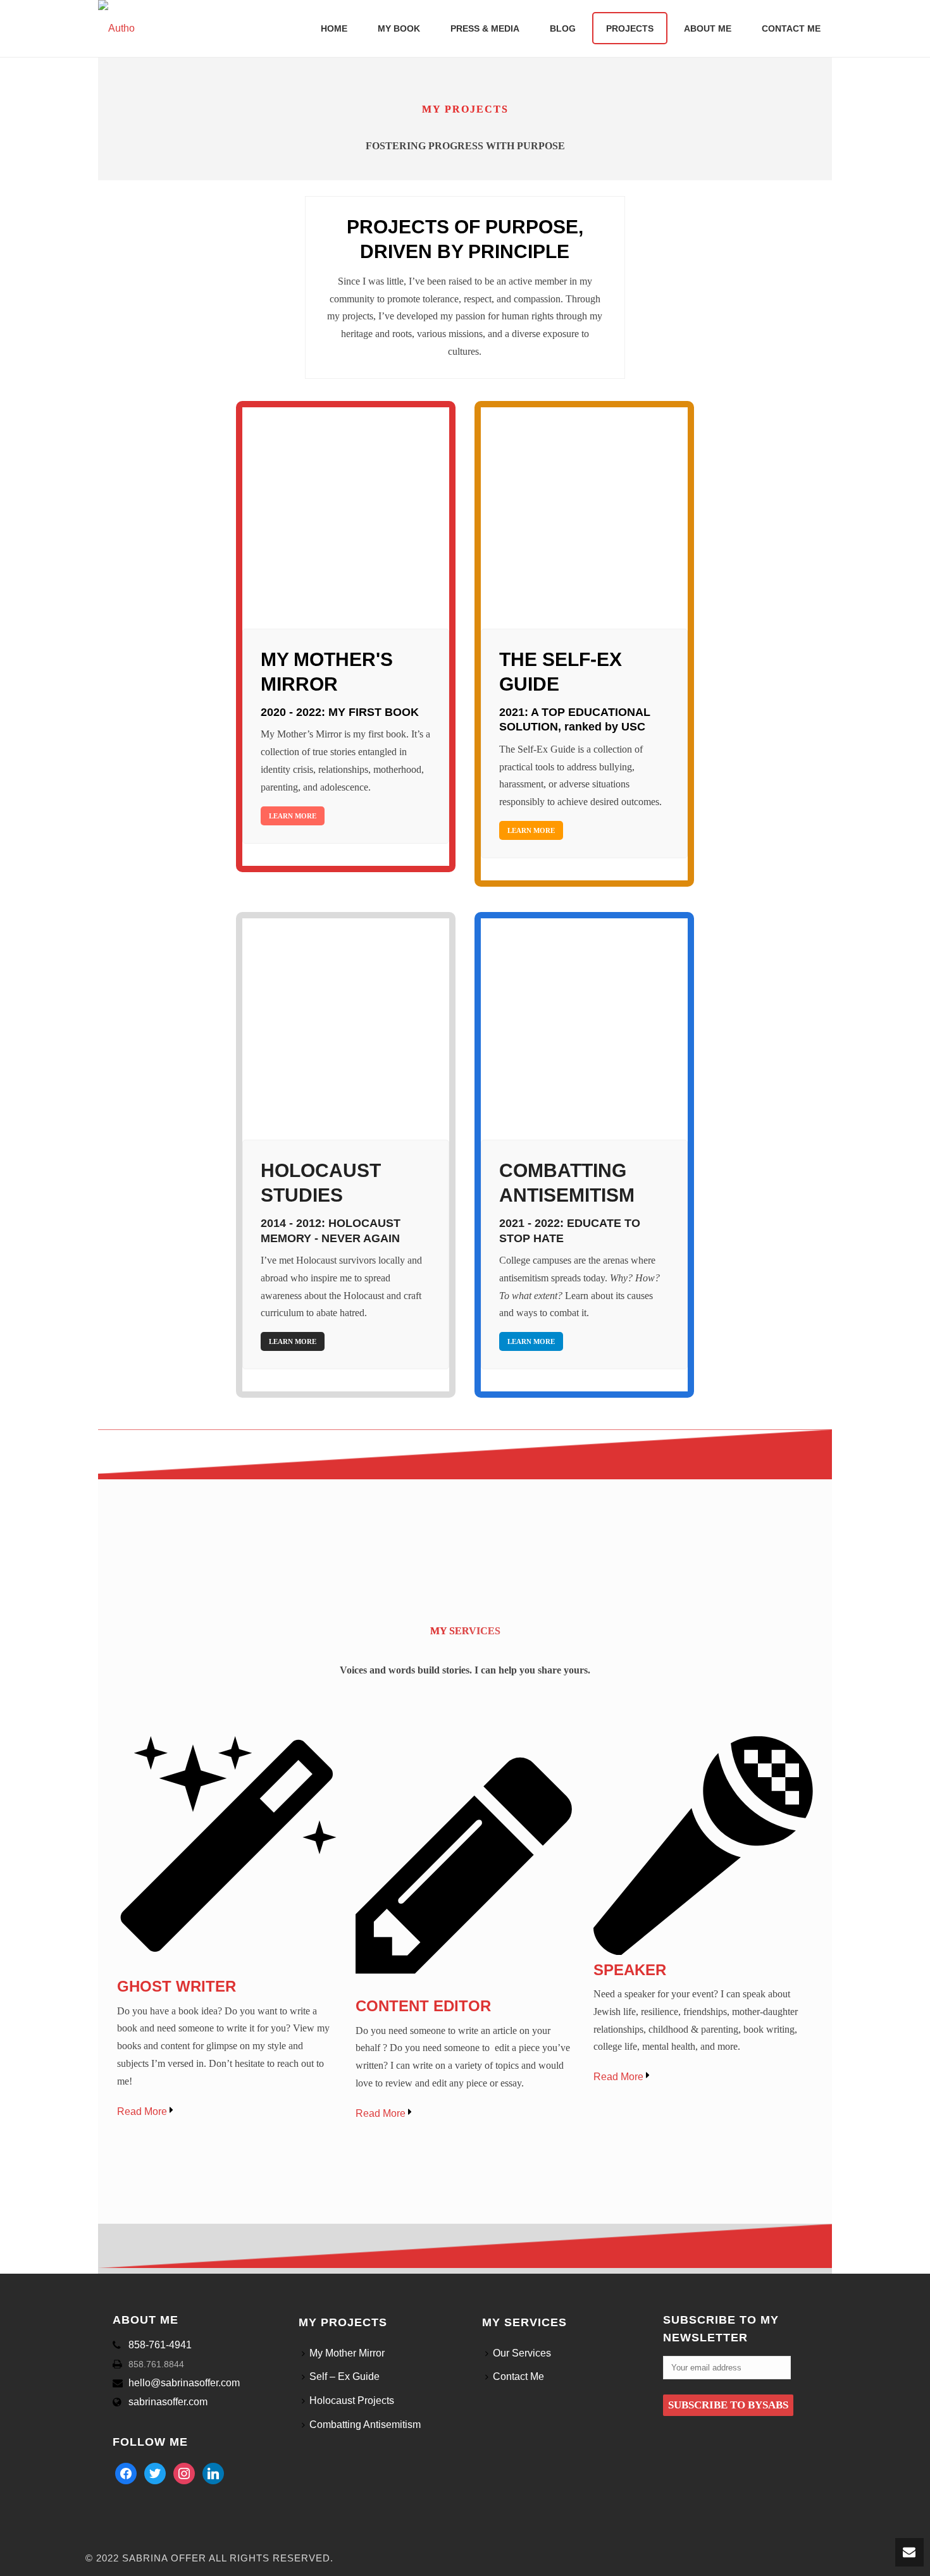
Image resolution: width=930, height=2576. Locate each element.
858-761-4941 (160, 2345)
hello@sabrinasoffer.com (184, 2383)
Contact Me (791, 28)
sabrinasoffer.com (168, 2402)
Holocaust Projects (352, 2400)
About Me (708, 28)
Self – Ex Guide (344, 2376)
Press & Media (485, 28)
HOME (334, 28)
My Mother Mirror (347, 2353)
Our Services (522, 2353)
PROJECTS (630, 28)
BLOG (563, 28)
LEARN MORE (293, 816)
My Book (399, 28)
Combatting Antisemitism (365, 2425)
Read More (143, 2111)
